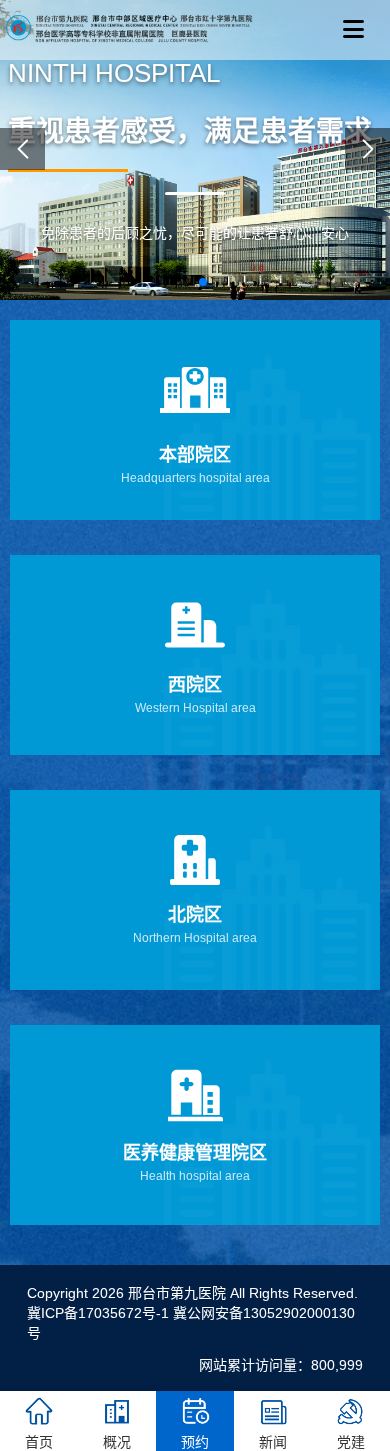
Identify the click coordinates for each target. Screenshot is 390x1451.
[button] (187, 282)
